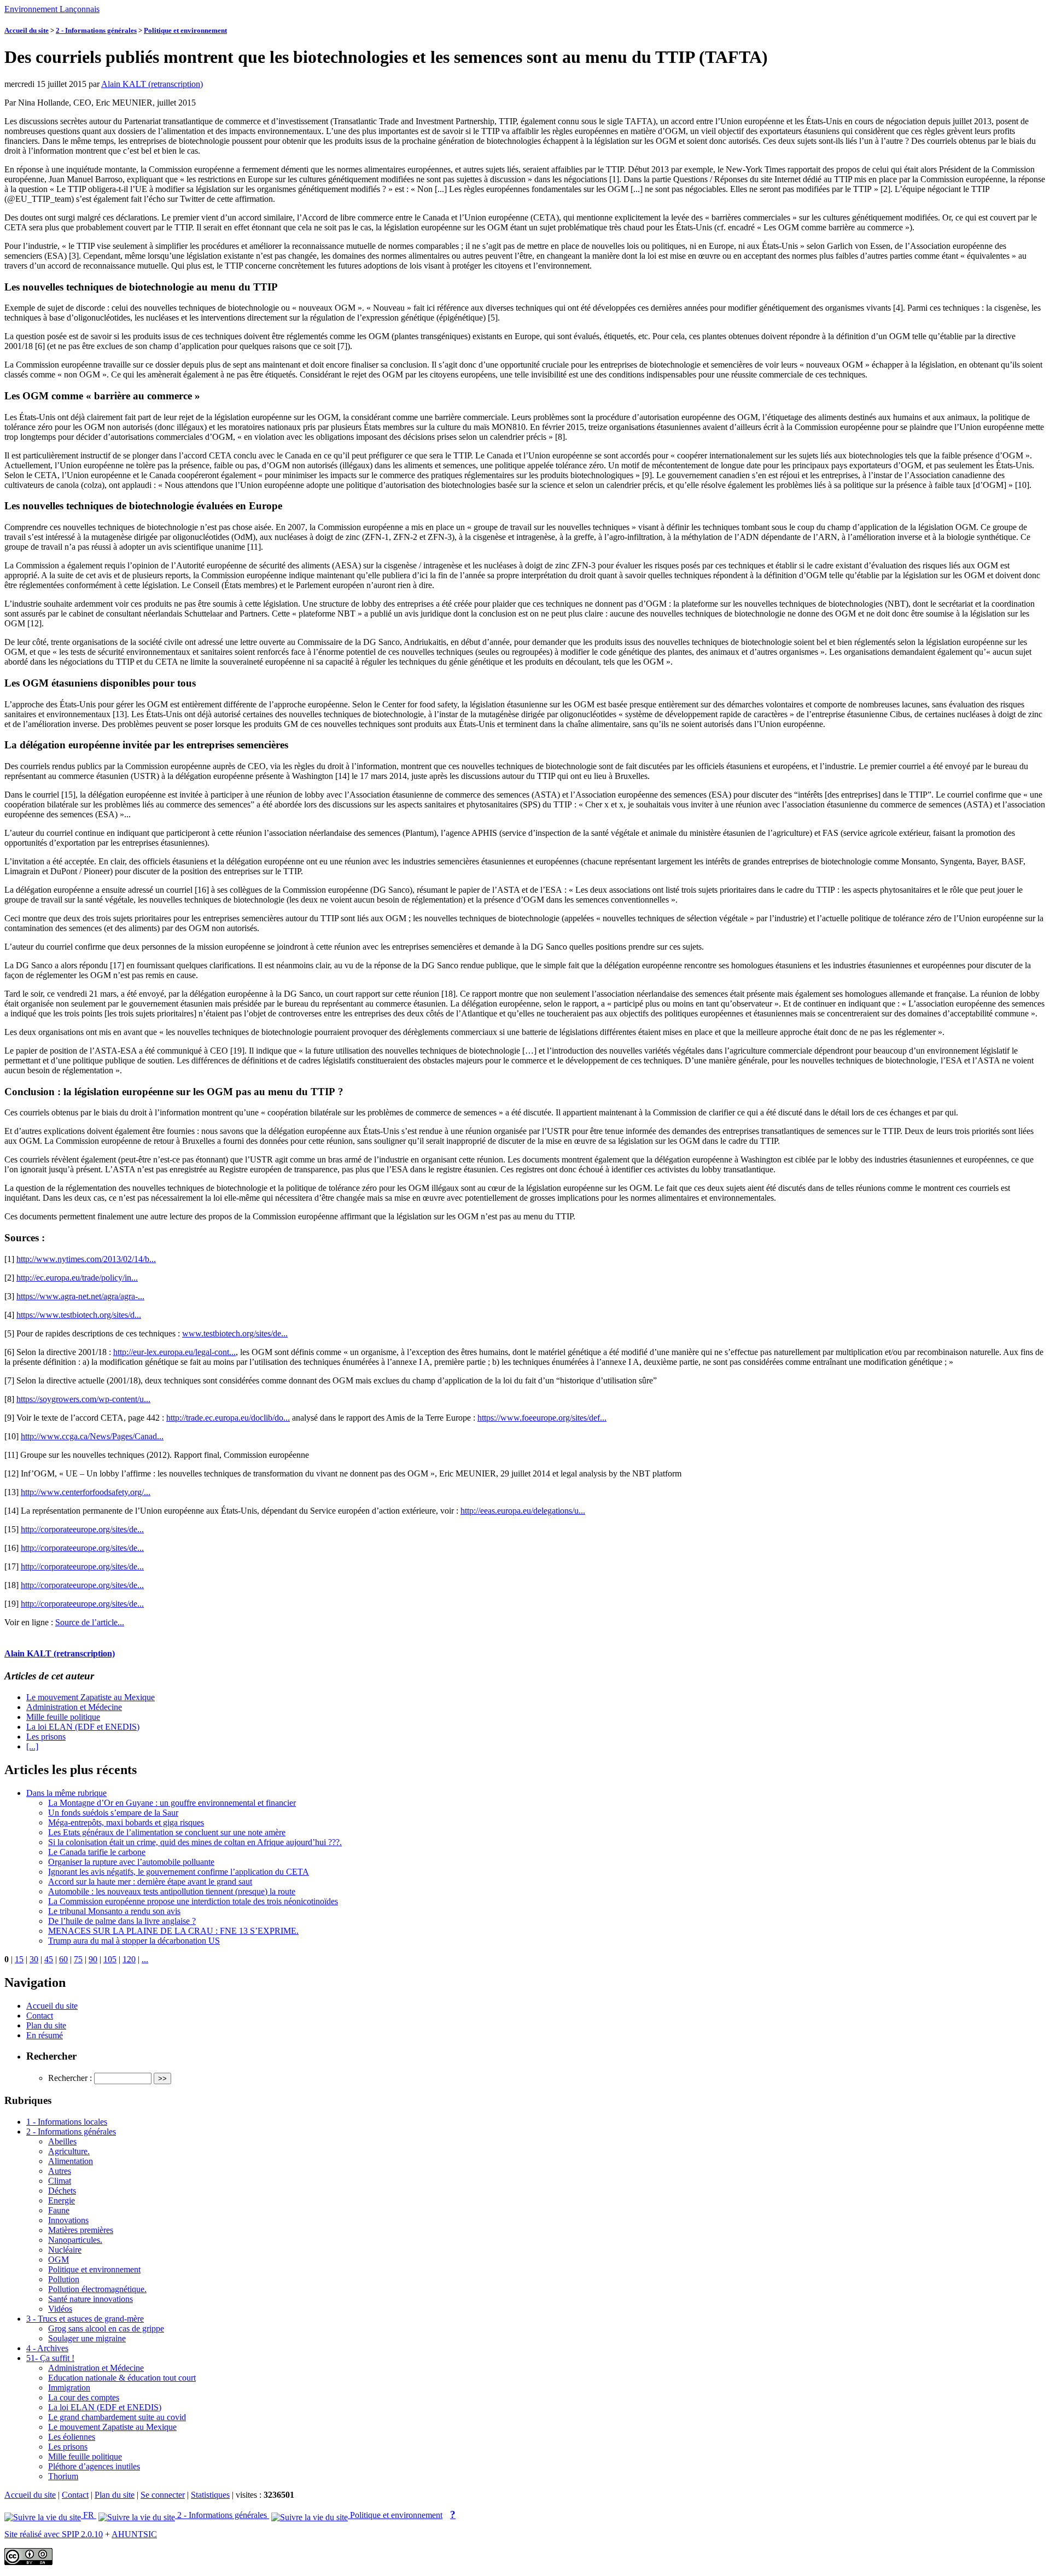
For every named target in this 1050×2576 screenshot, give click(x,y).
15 (19, 1959)
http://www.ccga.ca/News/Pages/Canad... (92, 1436)
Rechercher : (70, 2078)
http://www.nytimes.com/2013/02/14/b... (86, 1259)
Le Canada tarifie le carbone (97, 1852)
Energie (62, 2200)
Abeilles (62, 2141)
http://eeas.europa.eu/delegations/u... (523, 1511)
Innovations (68, 2220)
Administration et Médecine (74, 1707)
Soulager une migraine (87, 2338)
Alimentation (71, 2161)
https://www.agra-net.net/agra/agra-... (80, 1296)
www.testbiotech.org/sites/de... (235, 1333)
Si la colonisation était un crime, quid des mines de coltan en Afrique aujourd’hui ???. (195, 1842)
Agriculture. (69, 2151)
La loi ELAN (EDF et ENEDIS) (83, 1727)
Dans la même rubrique (66, 1793)
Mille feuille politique (63, 1717)
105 (110, 1959)
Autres (60, 2171)
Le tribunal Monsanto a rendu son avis (114, 1911)
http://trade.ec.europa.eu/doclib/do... (228, 1418)
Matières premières (81, 2230)
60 (63, 1959)
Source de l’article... (90, 1622)
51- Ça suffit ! (50, 2358)
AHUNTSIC (134, 2534)
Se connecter (163, 2495)
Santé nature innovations (91, 2299)
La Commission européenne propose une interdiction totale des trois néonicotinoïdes (193, 1901)
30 (34, 1959)
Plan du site (46, 2025)
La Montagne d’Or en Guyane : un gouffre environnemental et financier (172, 1803)
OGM (59, 2260)
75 (78, 1959)
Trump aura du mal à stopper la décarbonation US (134, 1941)
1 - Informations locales (67, 2122)
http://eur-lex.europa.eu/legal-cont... (174, 1352)
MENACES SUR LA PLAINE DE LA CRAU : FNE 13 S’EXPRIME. (173, 1931)
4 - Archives (47, 2348)
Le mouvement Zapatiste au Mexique (91, 1697)
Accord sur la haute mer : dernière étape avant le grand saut (150, 1882)
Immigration (69, 2388)
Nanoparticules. (75, 2240)
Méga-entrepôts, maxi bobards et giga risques (126, 1822)
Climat (60, 2181)
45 (49, 1959)
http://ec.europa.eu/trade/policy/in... (77, 1278)
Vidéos (60, 2309)
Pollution (64, 2279)
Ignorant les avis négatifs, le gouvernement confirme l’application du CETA (179, 1872)
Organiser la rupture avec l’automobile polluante (131, 1862)
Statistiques (210, 2495)
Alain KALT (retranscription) (152, 84)
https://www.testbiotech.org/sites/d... (79, 1315)
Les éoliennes (72, 2437)
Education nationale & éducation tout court (122, 2378)
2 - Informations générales (96, 30)
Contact (40, 2016)
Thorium (63, 2476)
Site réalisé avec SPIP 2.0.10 (54, 2534)
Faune (59, 2210)
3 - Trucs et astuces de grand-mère (85, 2319)
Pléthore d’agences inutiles (94, 2466)
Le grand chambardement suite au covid (117, 2417)
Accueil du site (27, 30)
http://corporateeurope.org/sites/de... (82, 1529)
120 (129, 1959)
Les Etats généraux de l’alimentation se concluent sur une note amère (167, 1832)
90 (93, 1959)
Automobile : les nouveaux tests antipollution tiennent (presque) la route (172, 1891)
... (145, 1959)
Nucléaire (65, 2250)
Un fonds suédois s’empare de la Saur (113, 1813)
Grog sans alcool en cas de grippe (106, 2328)
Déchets (62, 2191)
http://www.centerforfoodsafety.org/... (86, 1492)
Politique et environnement (185, 30)
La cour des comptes (84, 2397)
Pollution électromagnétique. (97, 2289)
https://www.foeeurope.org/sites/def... (542, 1418)
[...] (32, 1746)
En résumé (45, 2035)
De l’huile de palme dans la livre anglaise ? (122, 1921)
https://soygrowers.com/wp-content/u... (83, 1399)
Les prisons (46, 1737)
